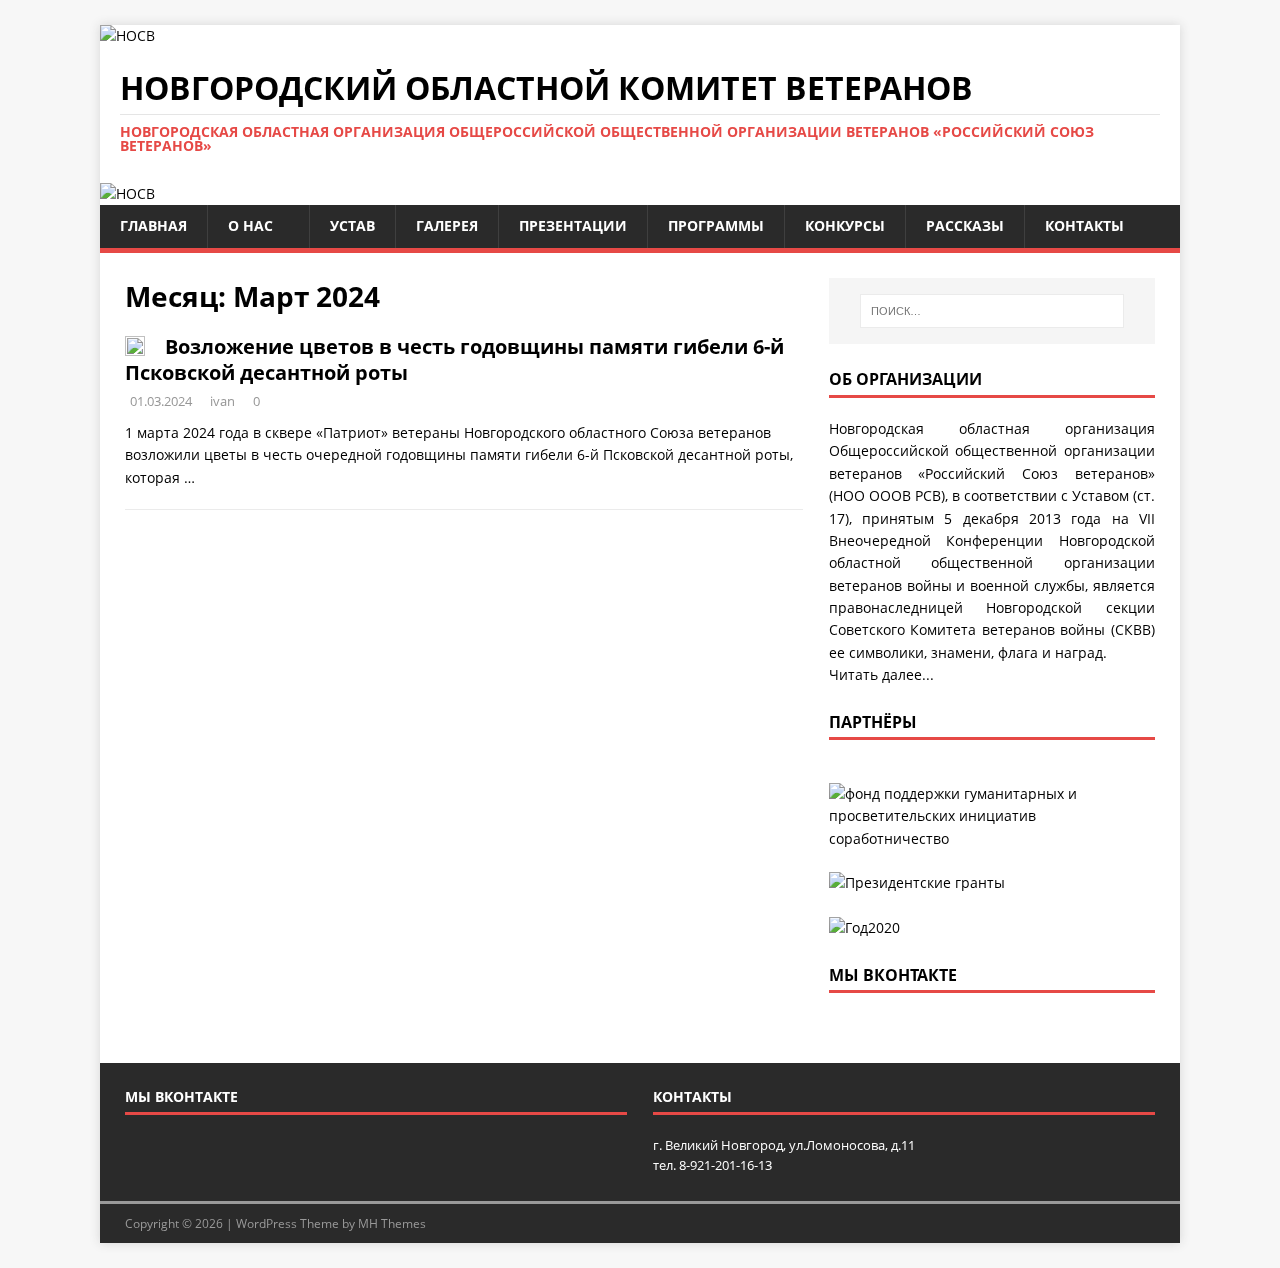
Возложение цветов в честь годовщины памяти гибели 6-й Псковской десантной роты (454, 359)
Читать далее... (881, 674)
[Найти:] (992, 311)
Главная (153, 225)
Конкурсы (845, 225)
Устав (352, 225)
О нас (250, 225)
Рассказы (965, 225)
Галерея (447, 225)
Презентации (573, 225)
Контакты (1084, 225)
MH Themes (392, 1223)
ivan (222, 401)
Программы (716, 225)
